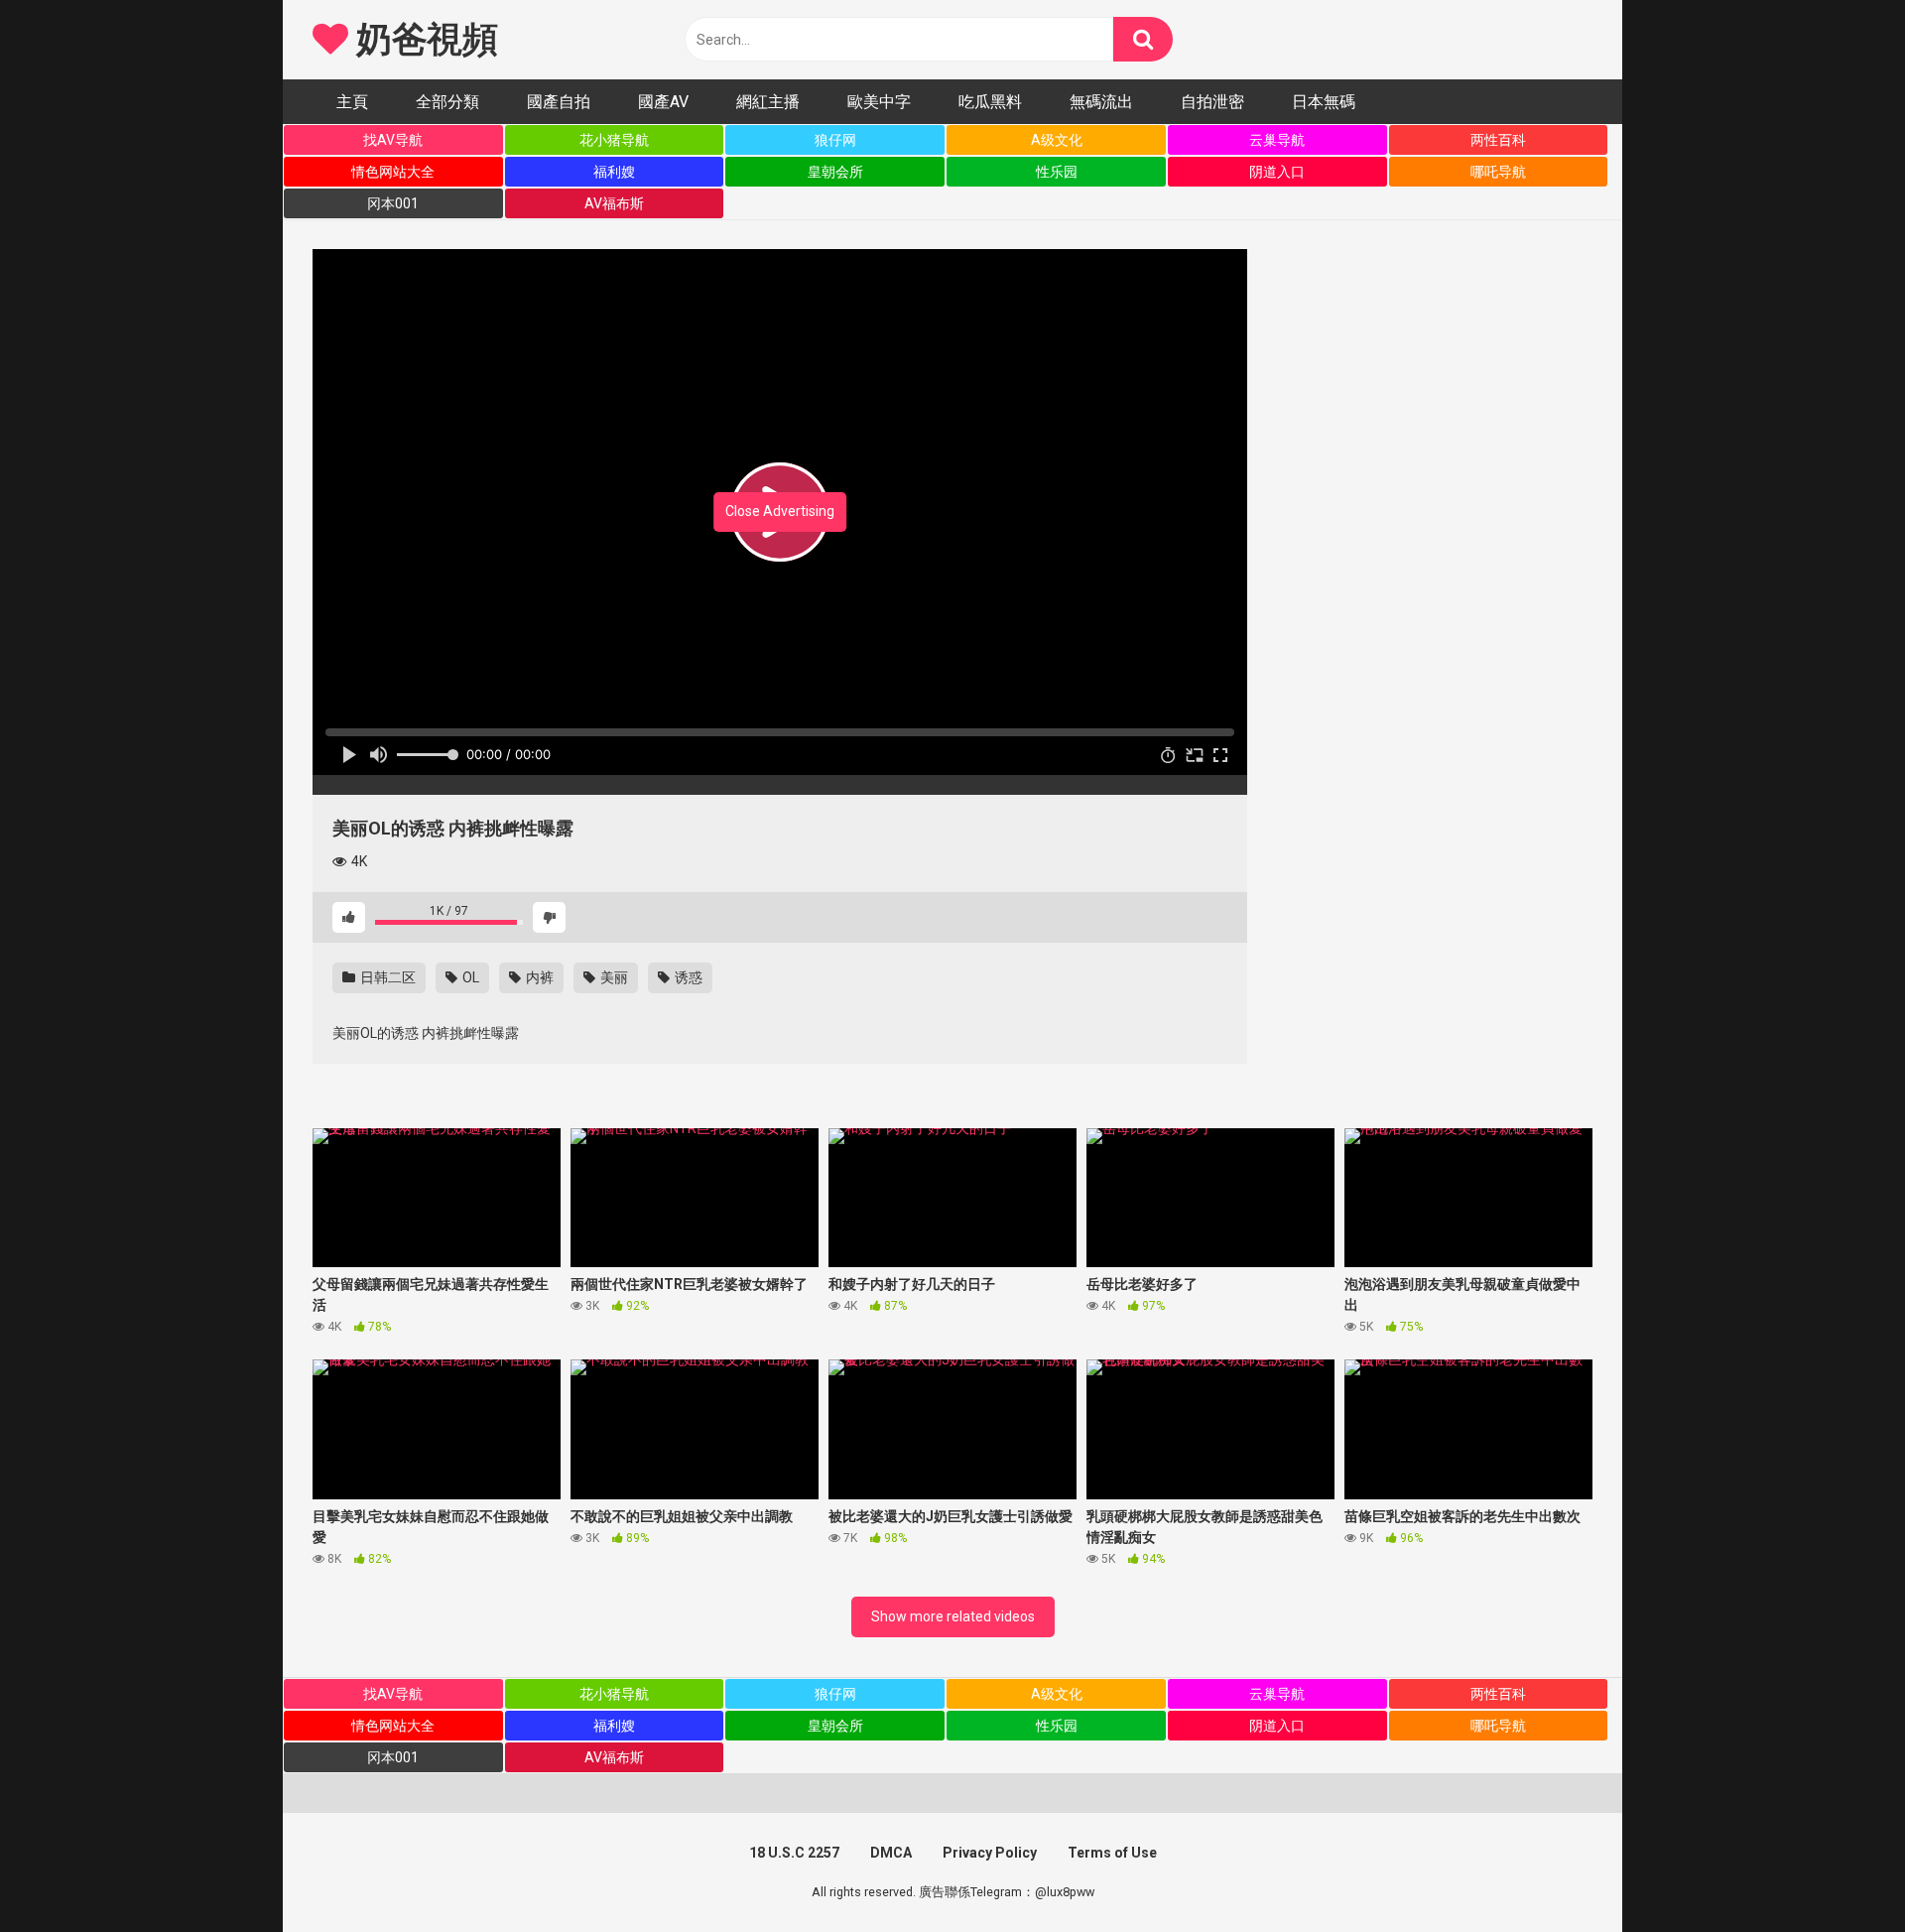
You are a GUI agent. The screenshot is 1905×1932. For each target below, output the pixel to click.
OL (469, 977)
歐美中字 (879, 102)
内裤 (538, 977)
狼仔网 (835, 140)
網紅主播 (768, 102)
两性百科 (1498, 140)
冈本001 (393, 203)
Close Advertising (780, 511)
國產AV (663, 102)
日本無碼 (1324, 102)
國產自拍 (559, 102)
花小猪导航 (614, 140)
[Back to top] (1839, 1872)
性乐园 (1057, 172)
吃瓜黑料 (990, 102)
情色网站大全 (393, 172)
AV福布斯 (614, 203)
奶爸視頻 (423, 40)
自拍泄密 (1212, 102)
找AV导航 (393, 140)
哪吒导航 (1498, 172)
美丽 (613, 977)
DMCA (891, 1853)
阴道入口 (1277, 172)
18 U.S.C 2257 (794, 1853)
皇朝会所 (835, 172)
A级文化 (1057, 140)
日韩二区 (386, 977)
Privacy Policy (990, 1853)
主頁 (352, 102)
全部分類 (447, 102)
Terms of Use (1112, 1853)
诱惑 (687, 977)
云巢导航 (1277, 140)
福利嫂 (614, 172)
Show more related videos (953, 1616)
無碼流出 (1101, 102)
